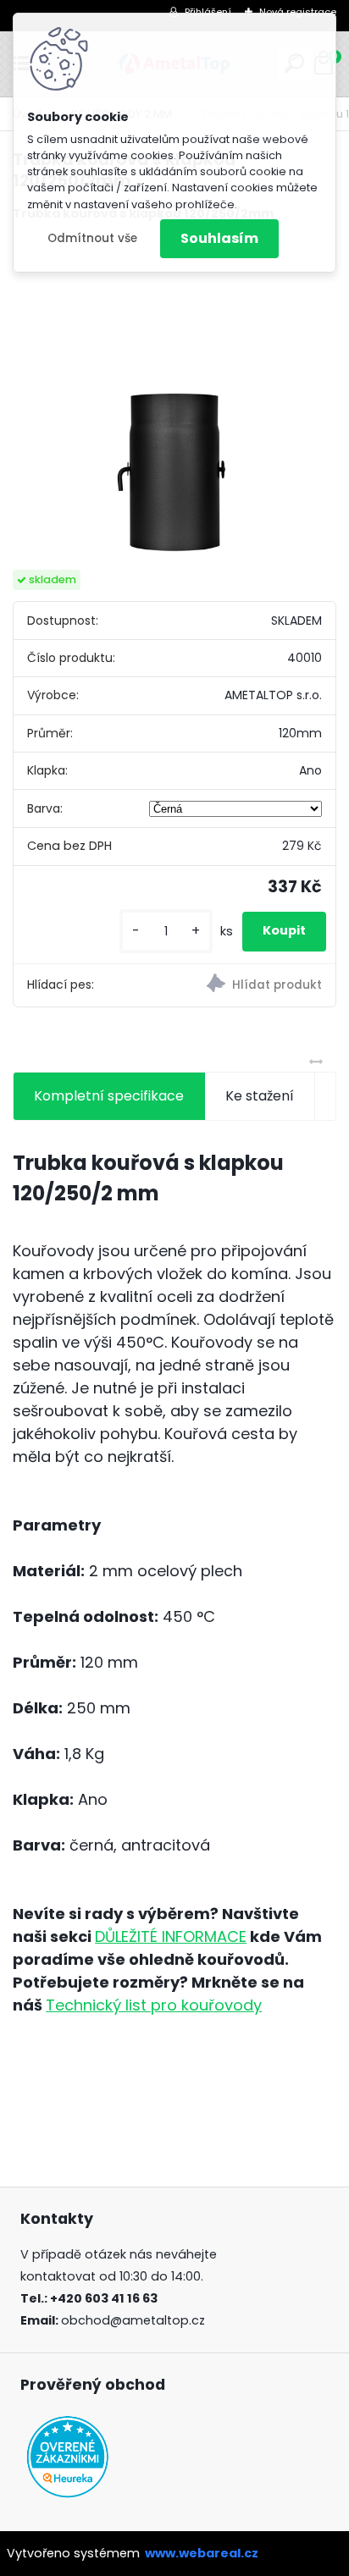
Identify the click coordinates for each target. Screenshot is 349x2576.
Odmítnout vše (92, 238)
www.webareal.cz (202, 2553)
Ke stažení (260, 1096)
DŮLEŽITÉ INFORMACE (171, 1936)
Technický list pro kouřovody (154, 2005)
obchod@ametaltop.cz (133, 2320)
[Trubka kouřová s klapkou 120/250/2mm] (174, 396)
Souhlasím (219, 238)
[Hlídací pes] (255, 985)
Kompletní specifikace (109, 1096)
